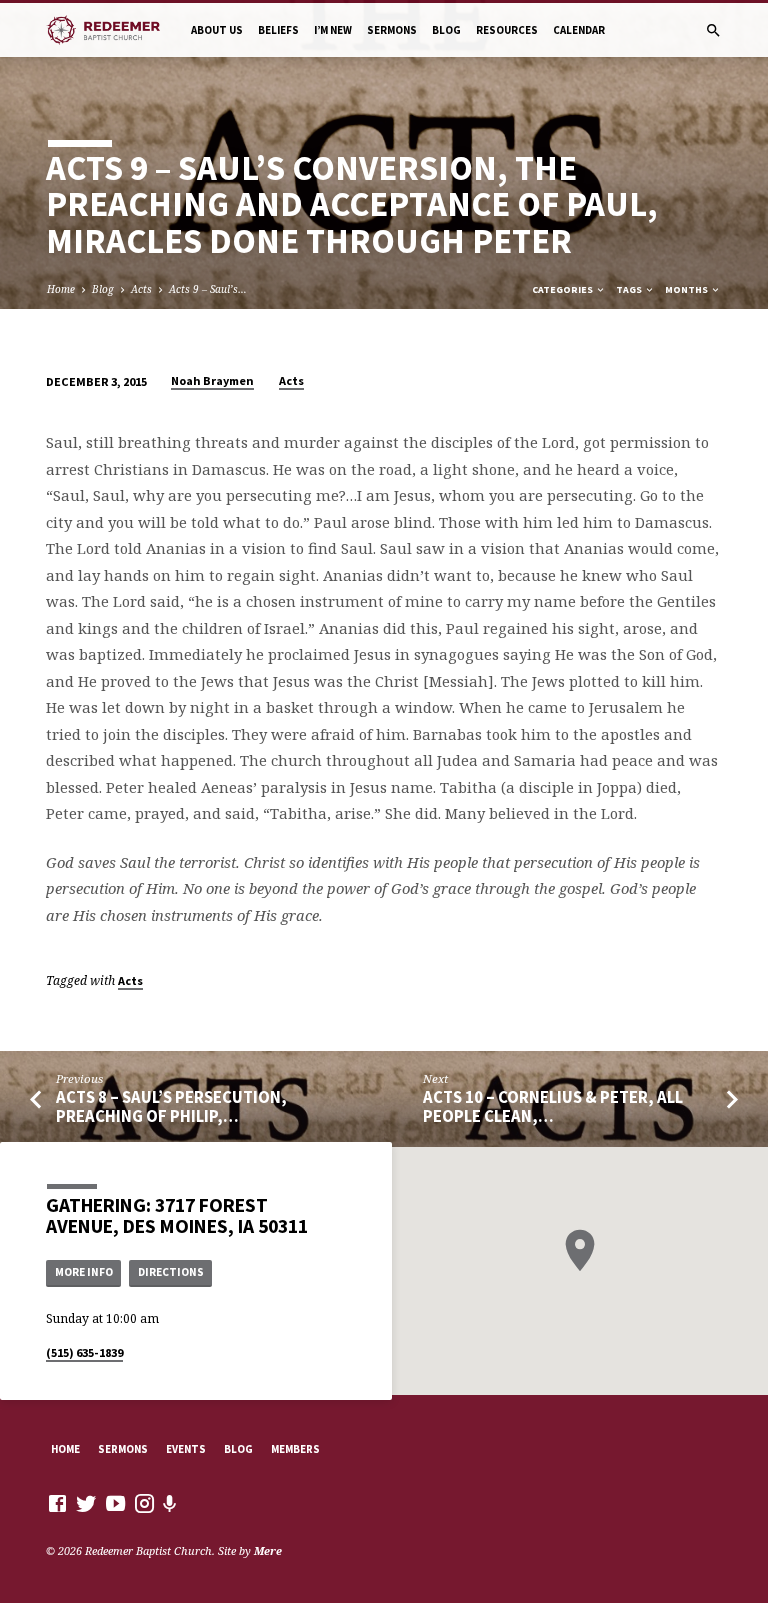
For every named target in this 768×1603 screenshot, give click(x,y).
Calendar (579, 30)
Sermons (392, 30)
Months (687, 289)
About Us (217, 30)
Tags (630, 289)
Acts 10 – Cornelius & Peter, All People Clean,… (553, 1107)
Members (295, 1449)
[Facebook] (57, 1503)
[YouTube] (115, 1503)
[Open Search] (713, 30)
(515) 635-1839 (84, 1352)
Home (61, 289)
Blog (446, 30)
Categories (563, 289)
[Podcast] (170, 1503)
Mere (268, 1550)
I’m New (333, 30)
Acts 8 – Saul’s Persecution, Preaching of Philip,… (171, 1107)
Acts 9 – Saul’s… (208, 289)
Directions (171, 1272)
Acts (141, 289)
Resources (507, 30)
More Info (84, 1272)
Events (186, 1449)
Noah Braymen (212, 380)
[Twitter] (86, 1503)
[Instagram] (144, 1503)
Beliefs (278, 30)
